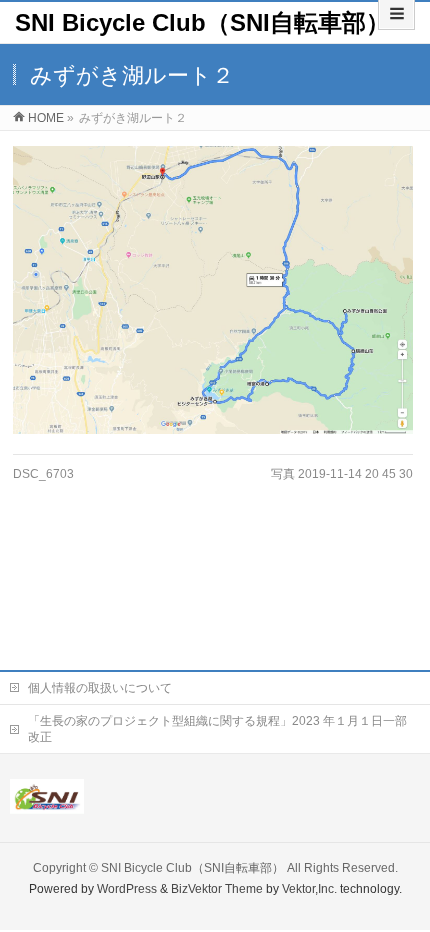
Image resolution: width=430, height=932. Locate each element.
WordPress (127, 889)
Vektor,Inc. (309, 889)
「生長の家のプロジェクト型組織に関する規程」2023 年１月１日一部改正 (217, 729)
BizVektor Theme (217, 889)
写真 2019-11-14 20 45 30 (342, 474)
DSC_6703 (43, 474)
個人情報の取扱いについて (100, 688)
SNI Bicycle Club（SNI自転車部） (202, 22)
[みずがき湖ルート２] (213, 290)
